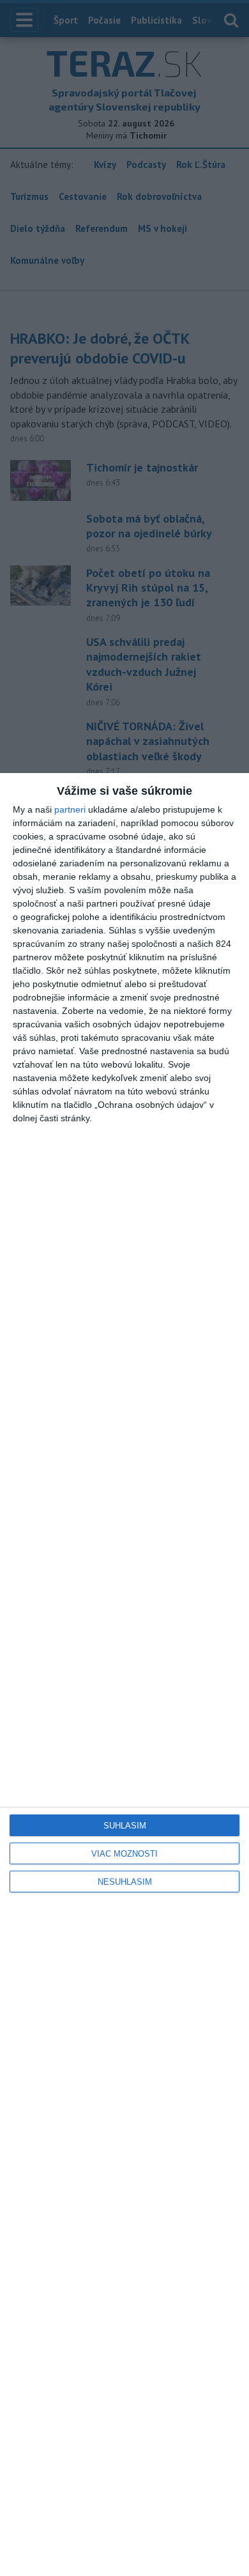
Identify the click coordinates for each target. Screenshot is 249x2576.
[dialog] (124, 1675)
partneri (70, 809)
